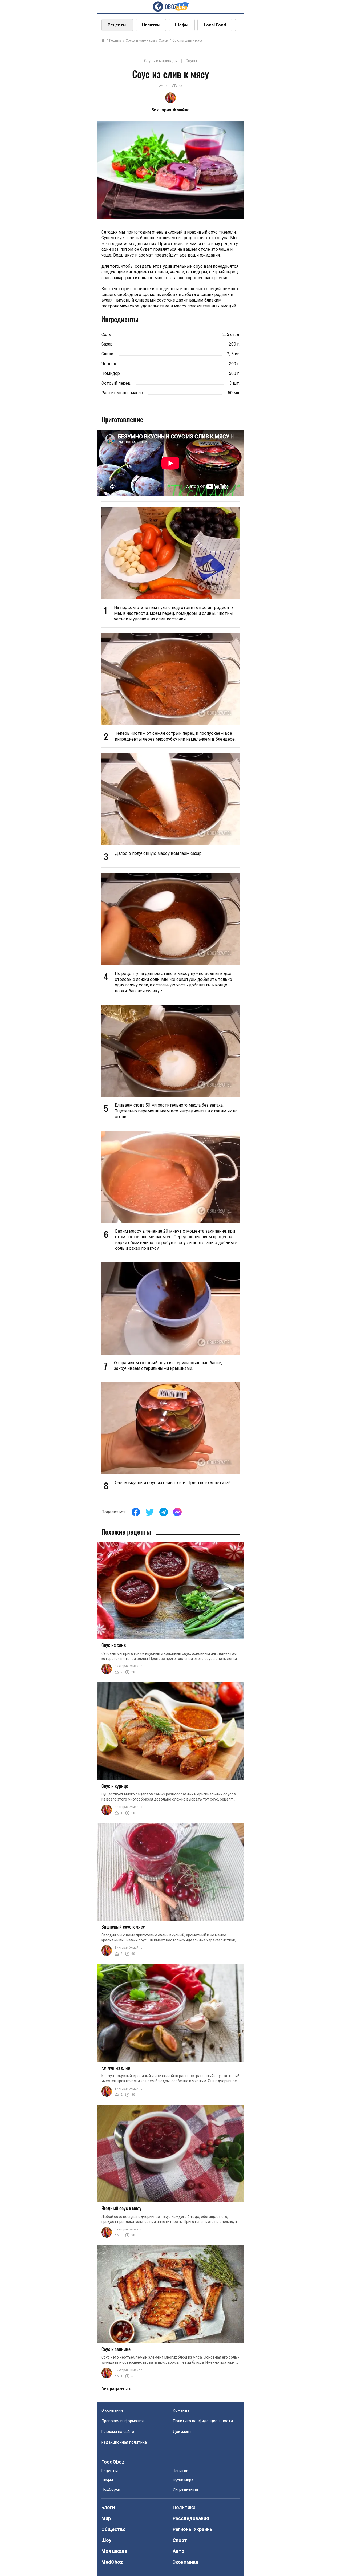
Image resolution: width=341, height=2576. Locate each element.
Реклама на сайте (118, 2432)
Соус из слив (113, 1645)
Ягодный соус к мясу (121, 2208)
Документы (184, 2432)
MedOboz (112, 2562)
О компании (112, 2410)
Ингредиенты (185, 2489)
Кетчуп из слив (116, 2067)
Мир (106, 2518)
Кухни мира (183, 2480)
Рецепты (117, 25)
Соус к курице (115, 1786)
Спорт (180, 2540)
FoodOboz (113, 2462)
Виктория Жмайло (128, 1666)
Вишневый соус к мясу (123, 1927)
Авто (178, 2551)
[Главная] (103, 41)
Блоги (108, 2507)
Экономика (185, 2562)
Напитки (151, 25)
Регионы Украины (193, 2529)
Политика (184, 2507)
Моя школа (114, 2551)
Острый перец (116, 383)
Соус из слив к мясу (187, 40)
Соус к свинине (116, 2349)
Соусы (164, 40)
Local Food (215, 25)
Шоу (106, 2540)
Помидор (111, 373)
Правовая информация (122, 2421)
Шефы (182, 25)
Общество (113, 2529)
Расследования (191, 2518)
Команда (181, 2410)
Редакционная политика (124, 2442)
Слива (107, 354)
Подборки (111, 2489)
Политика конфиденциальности (203, 2421)
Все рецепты (114, 2389)
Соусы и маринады (140, 40)
